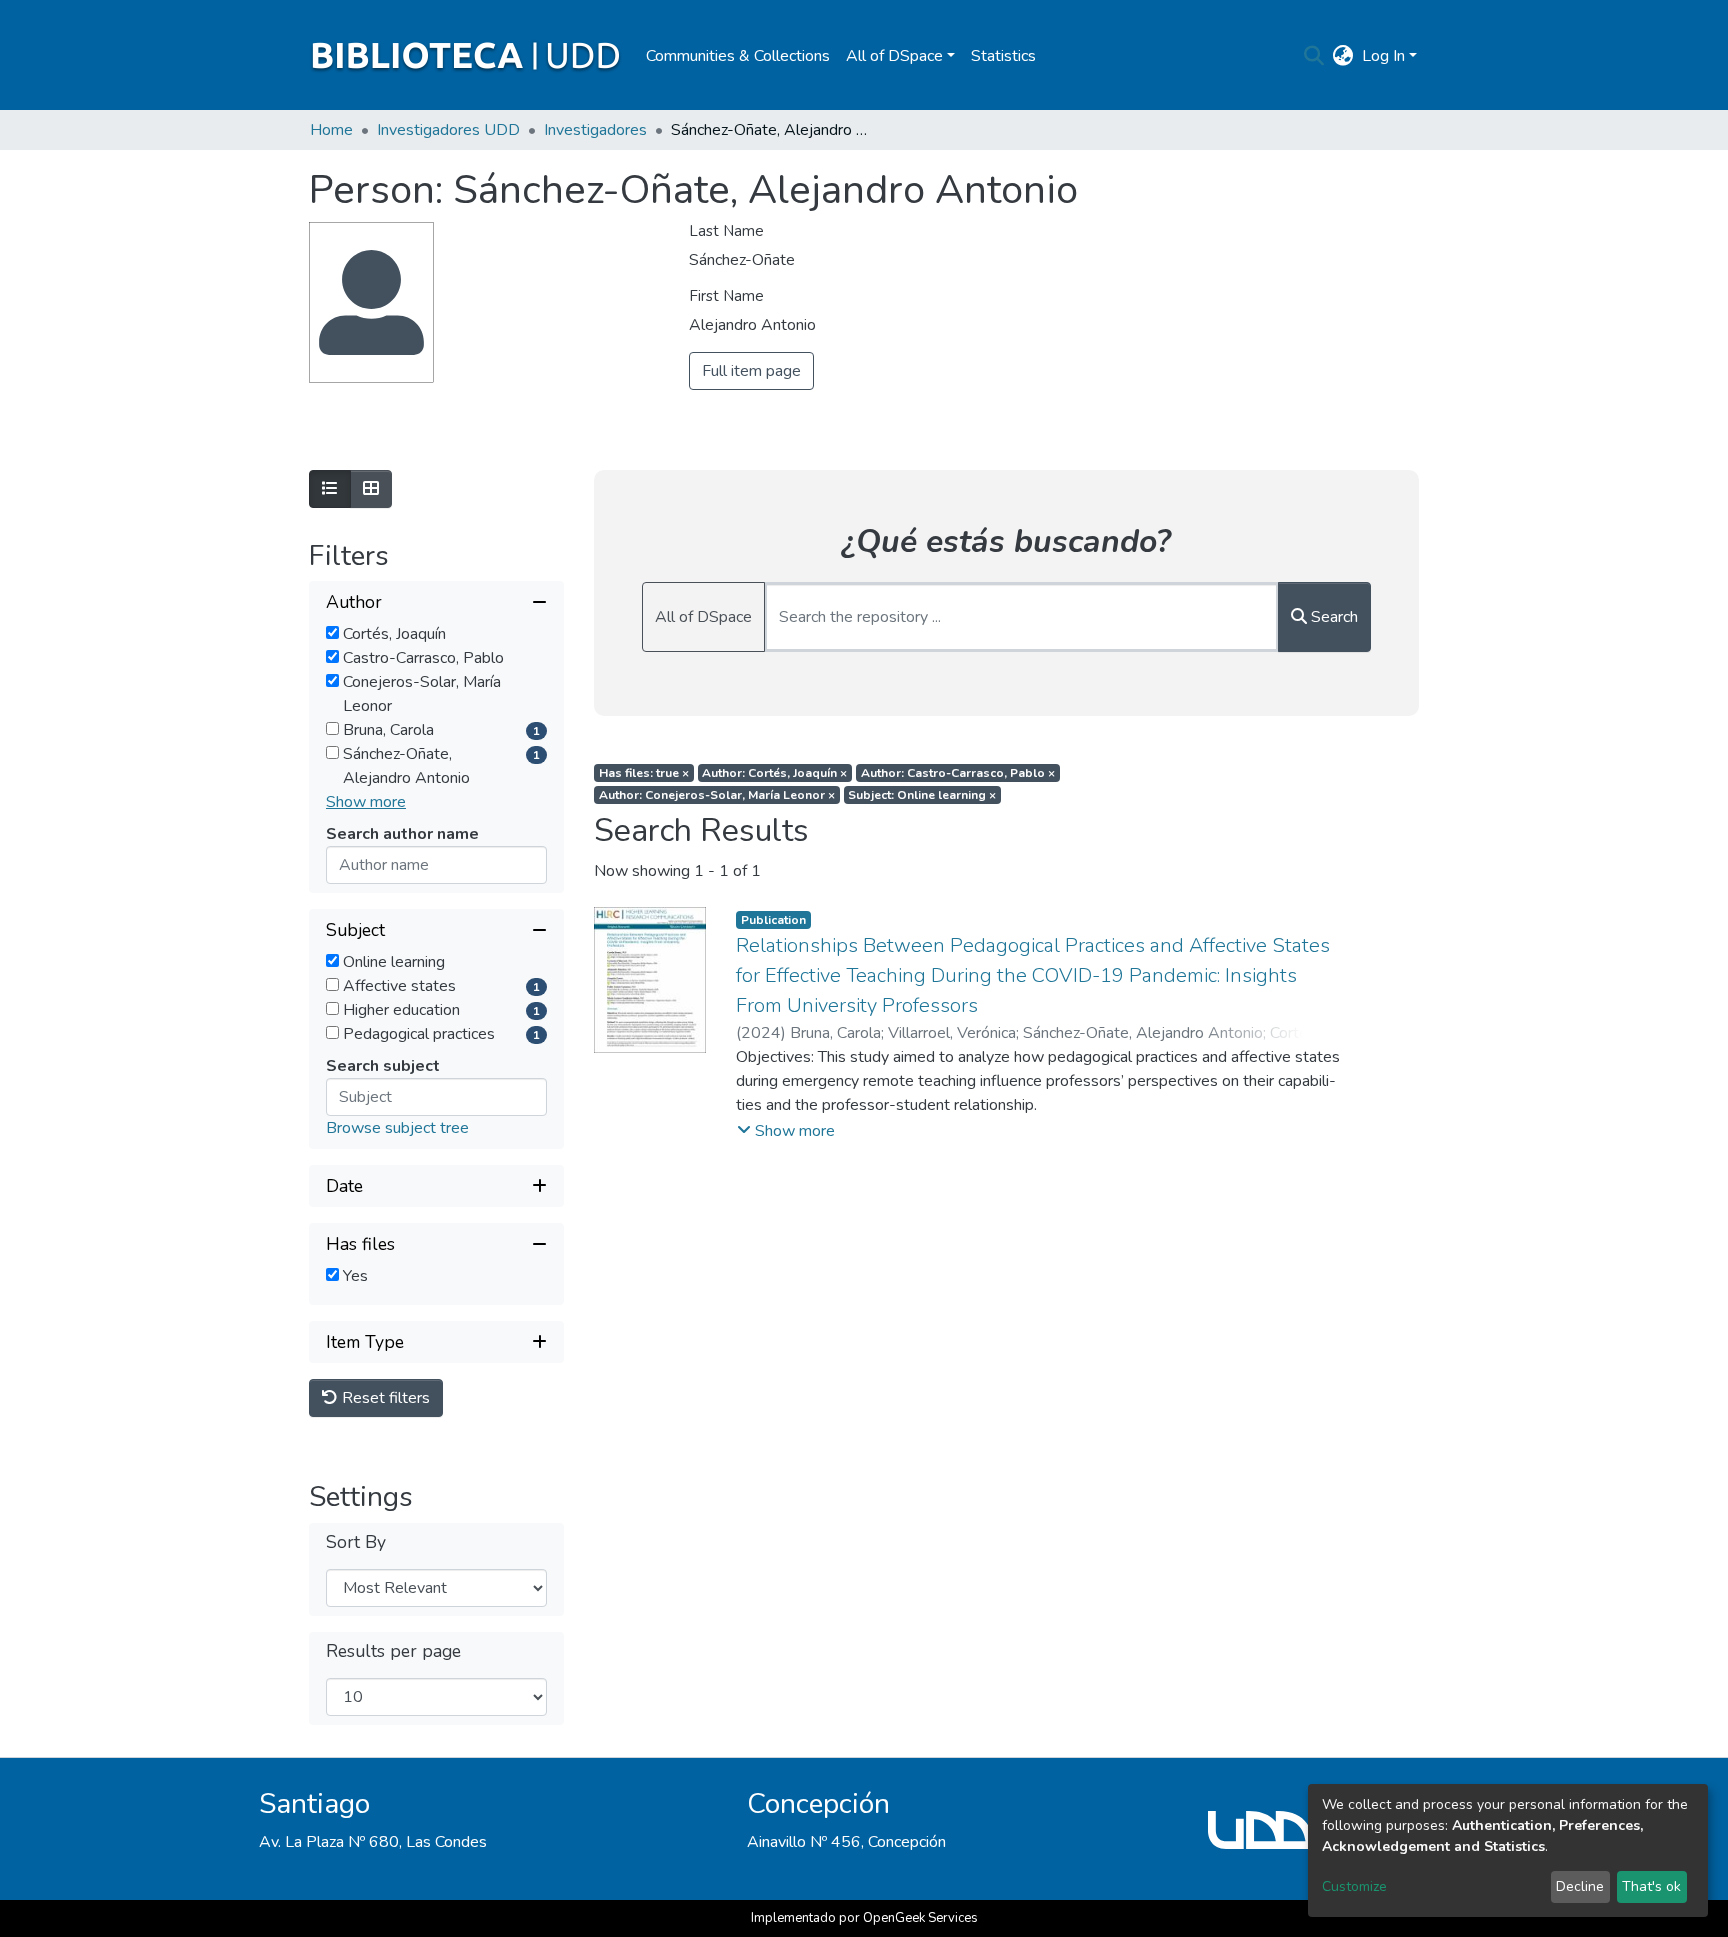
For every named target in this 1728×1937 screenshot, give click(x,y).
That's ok (1651, 1886)
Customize (1354, 1886)
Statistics (1003, 56)
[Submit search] (1314, 56)
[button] (1343, 56)
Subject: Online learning (922, 795)
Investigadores (595, 130)
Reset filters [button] (384, 1398)
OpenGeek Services (920, 1918)
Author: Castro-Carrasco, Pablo (958, 773)
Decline (1580, 1886)
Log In (1383, 56)
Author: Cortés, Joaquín (774, 773)
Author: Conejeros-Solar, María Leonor (717, 795)
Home (331, 130)
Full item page (751, 371)
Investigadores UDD (448, 130)
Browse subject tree (397, 1128)
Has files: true (644, 773)
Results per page (393, 1651)
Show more (366, 802)
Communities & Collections (738, 56)
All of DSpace (703, 617)
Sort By (356, 1542)
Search (1332, 617)
